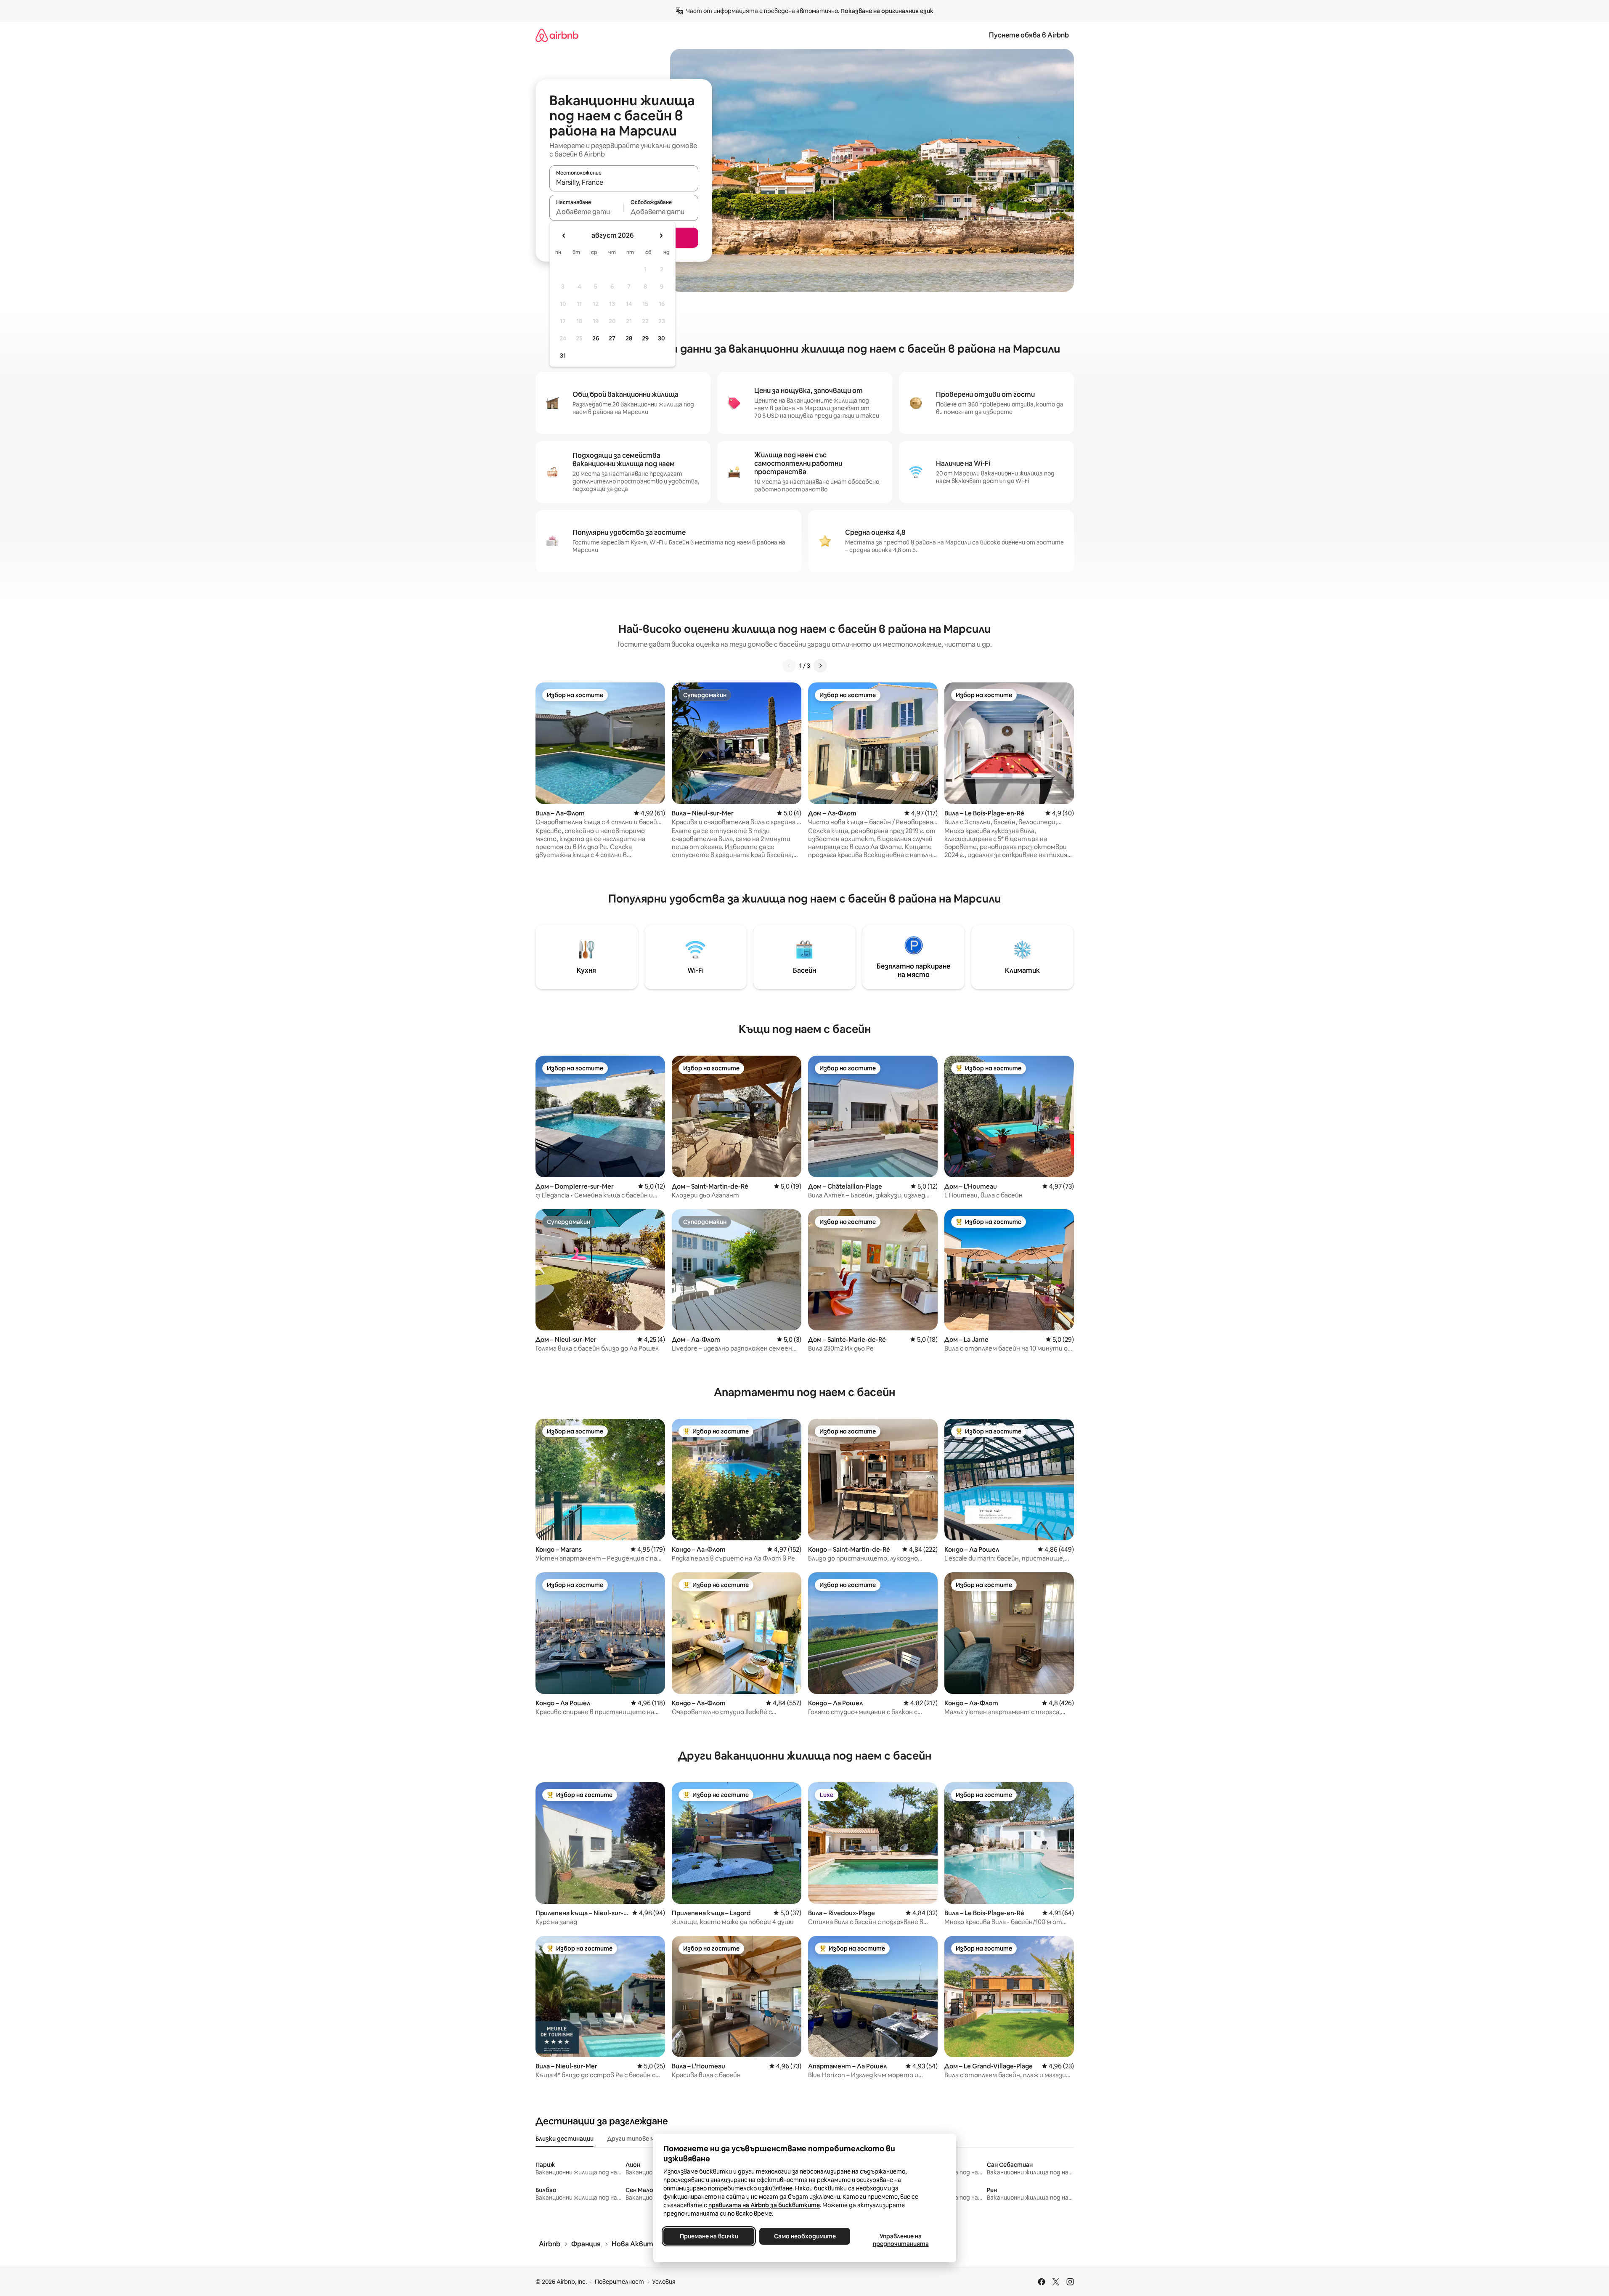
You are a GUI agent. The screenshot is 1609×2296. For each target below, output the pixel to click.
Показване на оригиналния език (887, 11)
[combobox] (624, 182)
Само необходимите (804, 2236)
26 (596, 338)
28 (629, 338)
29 (645, 338)
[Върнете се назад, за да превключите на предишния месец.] (564, 236)
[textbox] (587, 212)
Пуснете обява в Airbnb (1029, 35)
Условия (664, 2282)
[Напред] (820, 666)
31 (563, 356)
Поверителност (619, 2282)
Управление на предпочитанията (900, 2240)
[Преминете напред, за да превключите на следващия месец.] (661, 236)
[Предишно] (789, 666)
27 (612, 338)
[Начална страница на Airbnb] (557, 35)
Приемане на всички (709, 2236)
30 (661, 338)
